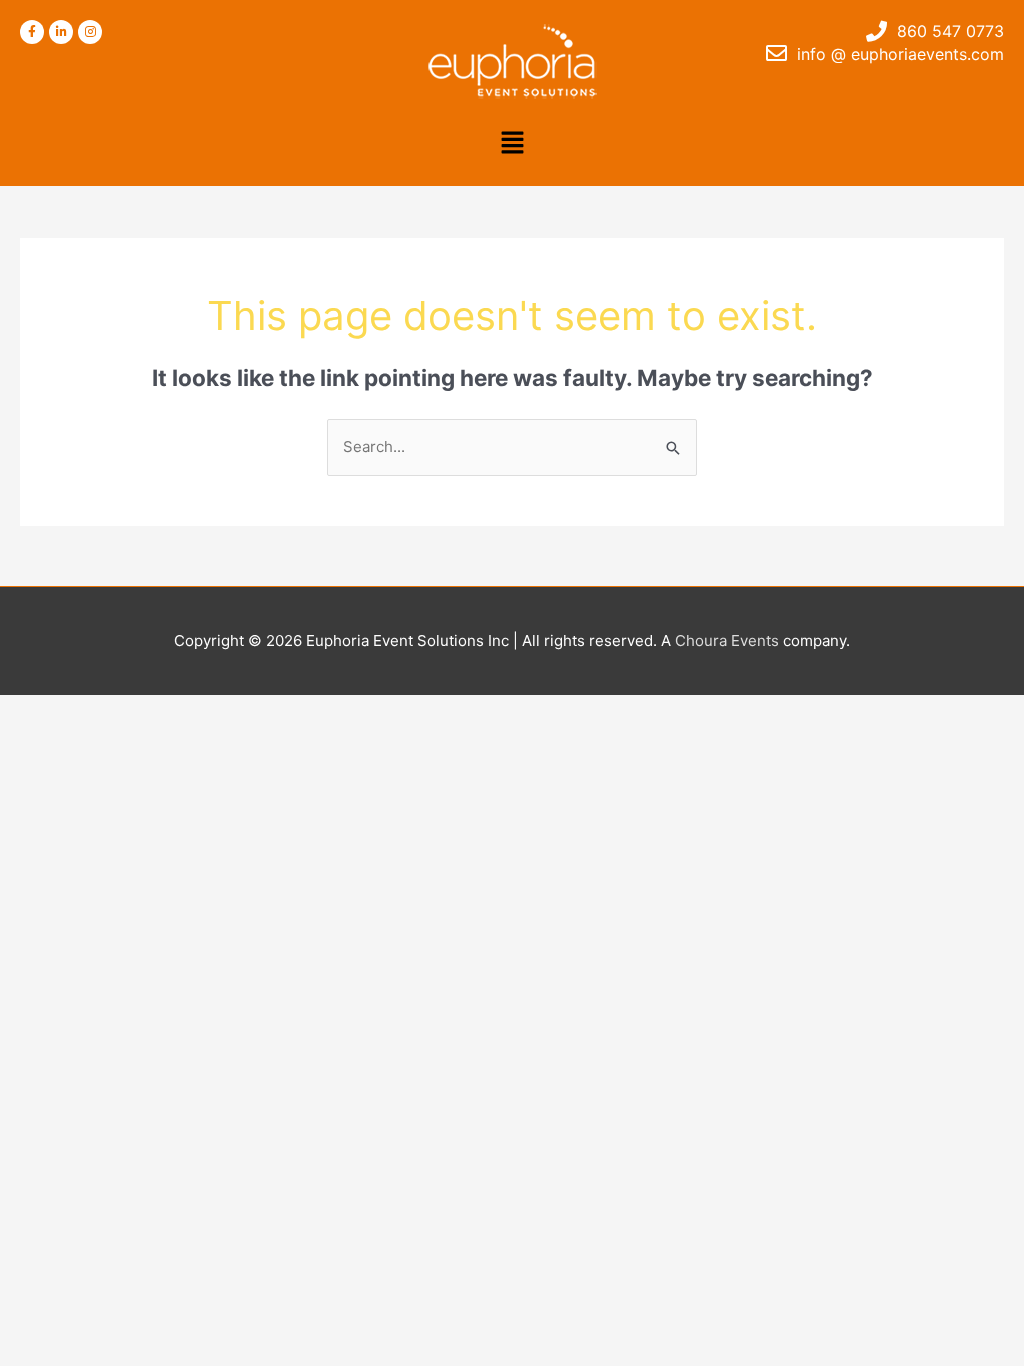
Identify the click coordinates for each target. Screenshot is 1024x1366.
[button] (512, 143)
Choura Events (727, 640)
